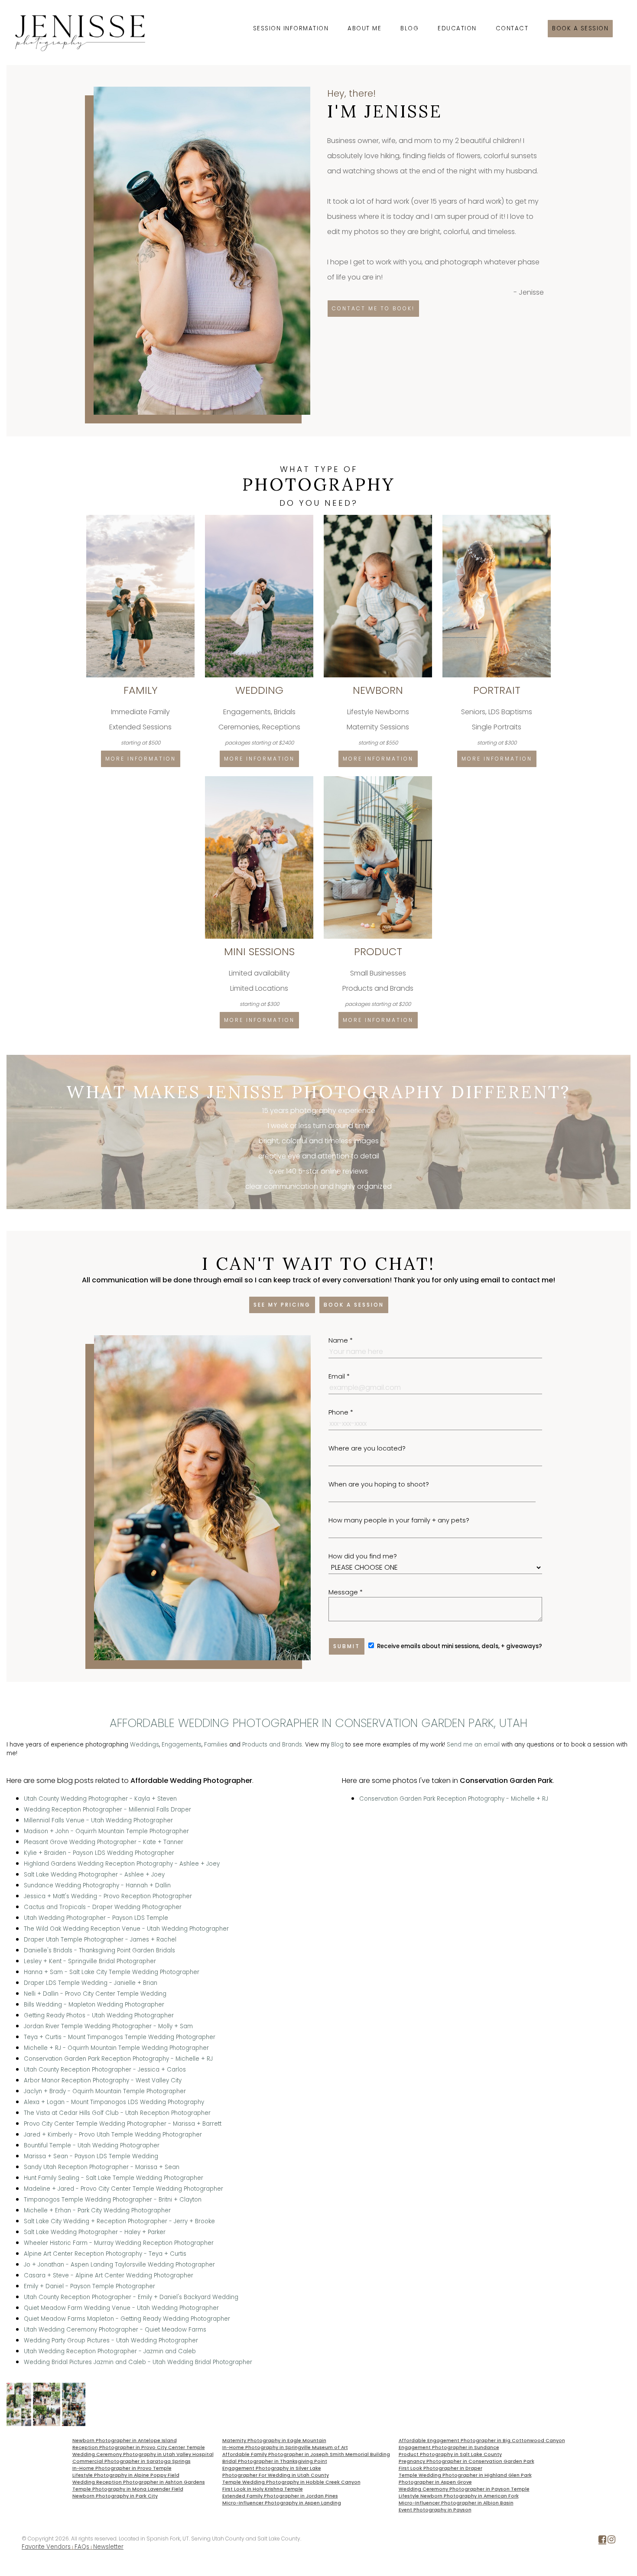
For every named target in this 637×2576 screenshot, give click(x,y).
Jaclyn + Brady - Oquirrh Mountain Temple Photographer (105, 2091)
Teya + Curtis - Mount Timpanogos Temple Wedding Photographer (120, 2037)
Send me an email (473, 1745)
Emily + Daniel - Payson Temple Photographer (89, 2286)
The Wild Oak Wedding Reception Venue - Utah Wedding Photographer (126, 1929)
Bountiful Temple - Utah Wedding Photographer (92, 2145)
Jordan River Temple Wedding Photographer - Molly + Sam (108, 2026)
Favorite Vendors (46, 2547)
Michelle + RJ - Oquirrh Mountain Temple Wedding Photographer (116, 2048)
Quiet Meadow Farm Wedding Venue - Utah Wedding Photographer (121, 2308)
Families (216, 1745)
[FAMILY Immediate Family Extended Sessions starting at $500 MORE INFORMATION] (141, 518)
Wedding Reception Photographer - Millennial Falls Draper (107, 1810)
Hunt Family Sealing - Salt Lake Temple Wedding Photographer (114, 2178)
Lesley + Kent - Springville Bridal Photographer (90, 1961)
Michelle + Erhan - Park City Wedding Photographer (97, 2210)
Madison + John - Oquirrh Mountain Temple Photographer (106, 1831)
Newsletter (108, 2547)
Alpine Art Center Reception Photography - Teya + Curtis (105, 2254)
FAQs (82, 2547)
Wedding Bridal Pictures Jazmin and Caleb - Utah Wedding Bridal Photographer (138, 2362)
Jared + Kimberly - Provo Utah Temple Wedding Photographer (113, 2135)
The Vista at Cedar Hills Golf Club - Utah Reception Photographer (117, 2113)
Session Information (291, 28)
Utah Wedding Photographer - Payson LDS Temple (96, 1918)
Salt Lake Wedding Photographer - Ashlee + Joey (94, 1875)
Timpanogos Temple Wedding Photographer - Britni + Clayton (113, 2200)
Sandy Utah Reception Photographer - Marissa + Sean (102, 2167)
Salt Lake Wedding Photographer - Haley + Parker (95, 2232)
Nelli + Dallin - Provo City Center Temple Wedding (95, 1994)
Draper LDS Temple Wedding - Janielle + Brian (91, 1983)
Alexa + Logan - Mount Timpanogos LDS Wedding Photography (114, 2102)
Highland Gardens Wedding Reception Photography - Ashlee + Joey (122, 1864)
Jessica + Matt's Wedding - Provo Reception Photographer (108, 1896)
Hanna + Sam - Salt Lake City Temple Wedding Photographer (112, 1972)
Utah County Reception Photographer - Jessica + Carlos (105, 2070)
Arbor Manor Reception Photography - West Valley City (103, 2080)
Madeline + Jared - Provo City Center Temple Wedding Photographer (123, 2189)
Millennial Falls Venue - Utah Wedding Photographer (98, 1820)
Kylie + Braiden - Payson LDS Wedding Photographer (99, 1853)
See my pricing (282, 1305)
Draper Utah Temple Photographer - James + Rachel (100, 1940)
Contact (512, 28)
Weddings (145, 1745)
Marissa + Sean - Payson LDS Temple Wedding (91, 2156)
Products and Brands (272, 1745)
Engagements (182, 1745)
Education (457, 28)
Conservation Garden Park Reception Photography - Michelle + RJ (118, 2059)
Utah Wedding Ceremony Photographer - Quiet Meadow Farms (115, 2330)
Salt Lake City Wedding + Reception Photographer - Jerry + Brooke (119, 2221)
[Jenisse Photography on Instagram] (611, 2541)
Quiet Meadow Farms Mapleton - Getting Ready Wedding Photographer (127, 2319)
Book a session (580, 28)
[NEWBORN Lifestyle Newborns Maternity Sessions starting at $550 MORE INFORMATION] (379, 518)
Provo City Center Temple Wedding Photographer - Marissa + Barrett (123, 2124)
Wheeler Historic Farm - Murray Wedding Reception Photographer (119, 2243)
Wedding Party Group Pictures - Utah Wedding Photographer (111, 2340)
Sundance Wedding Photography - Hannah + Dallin (97, 1885)
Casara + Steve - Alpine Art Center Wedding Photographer (109, 2275)
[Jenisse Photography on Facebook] (602, 2541)
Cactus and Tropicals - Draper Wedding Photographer (103, 1907)
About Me (364, 28)
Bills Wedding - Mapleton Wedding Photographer (94, 2005)
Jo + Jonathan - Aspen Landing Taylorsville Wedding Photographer (119, 2265)
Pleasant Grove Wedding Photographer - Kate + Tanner (104, 1842)
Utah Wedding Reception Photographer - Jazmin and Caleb (110, 2351)
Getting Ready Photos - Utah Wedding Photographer (99, 2015)
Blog (409, 28)
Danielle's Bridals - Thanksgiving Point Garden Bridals (99, 1950)
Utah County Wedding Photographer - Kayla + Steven (100, 1799)
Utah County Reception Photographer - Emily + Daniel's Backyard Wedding (131, 2297)
